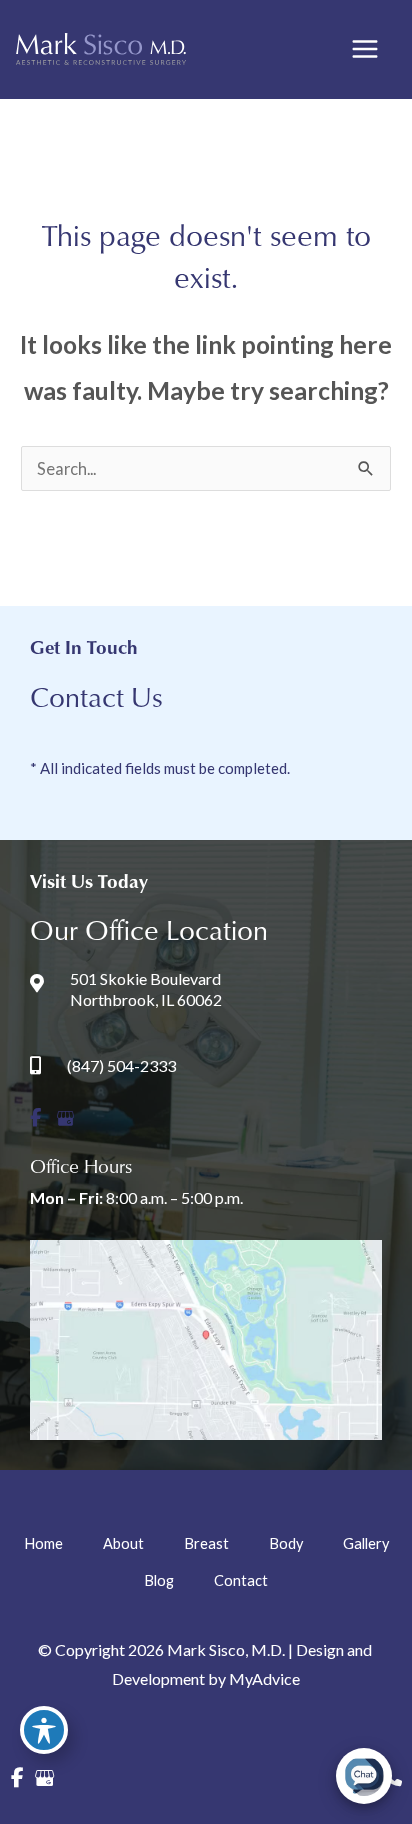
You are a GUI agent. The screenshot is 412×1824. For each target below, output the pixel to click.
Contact (241, 1580)
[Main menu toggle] (364, 49)
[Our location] (393, 1778)
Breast (206, 1543)
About (123, 1543)
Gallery (366, 1543)
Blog (159, 1580)
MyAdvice (264, 1678)
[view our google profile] (65, 1118)
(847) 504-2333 (121, 1065)
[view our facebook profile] (35, 1118)
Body (286, 1543)
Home (43, 1543)
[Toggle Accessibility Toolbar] (44, 1730)
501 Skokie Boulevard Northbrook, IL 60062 (146, 989)
